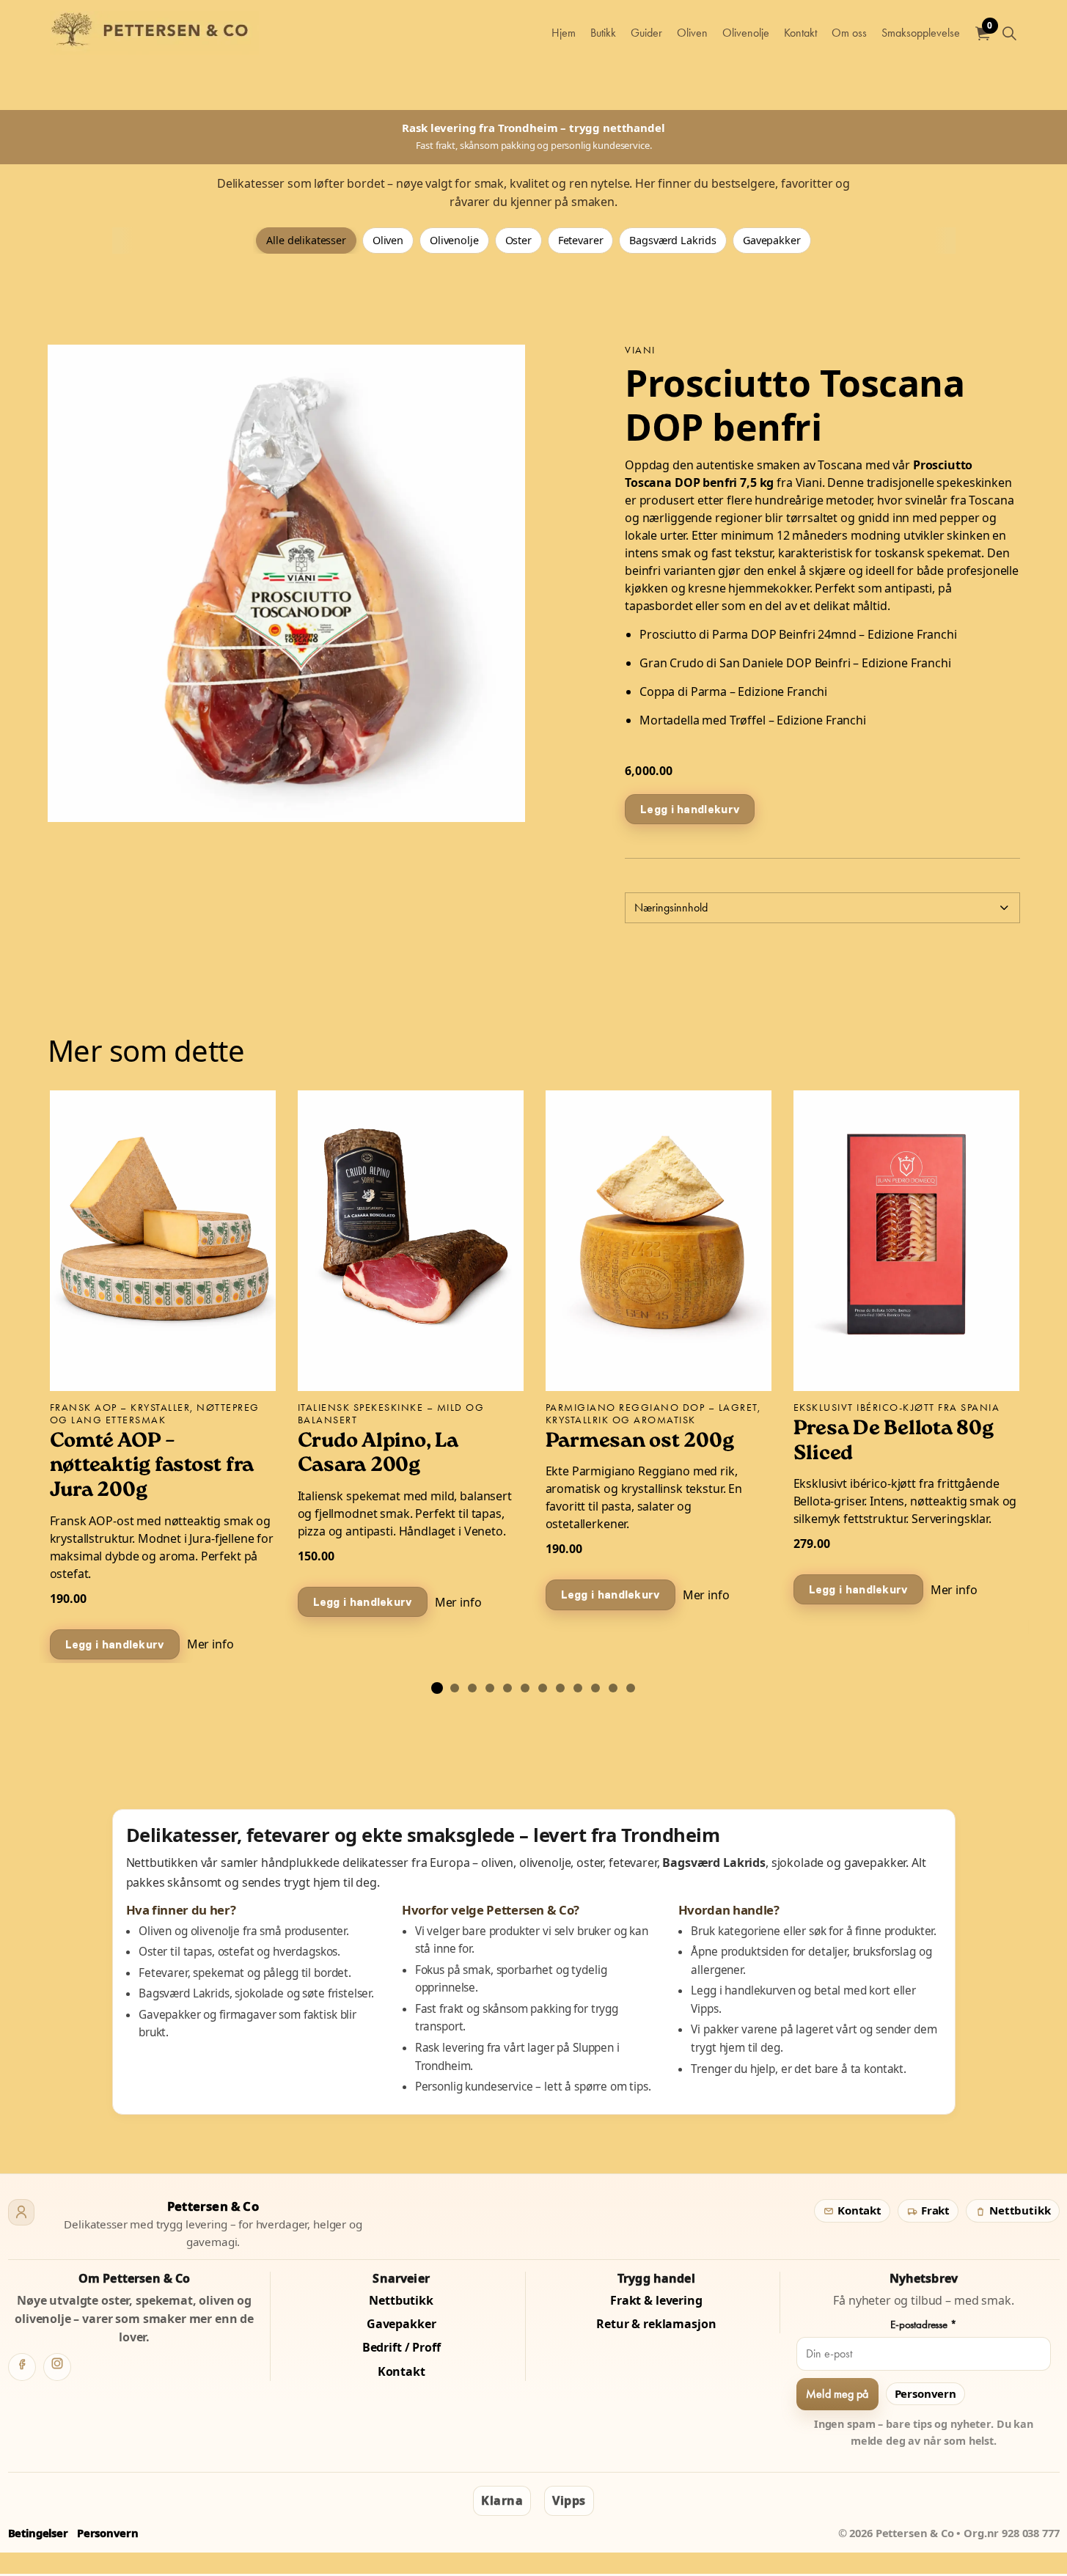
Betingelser (38, 2533)
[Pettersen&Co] (155, 33)
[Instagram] (57, 2367)
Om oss (849, 33)
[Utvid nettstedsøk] (1010, 33)
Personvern (926, 2393)
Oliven (692, 33)
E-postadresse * (924, 2324)
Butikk (603, 33)
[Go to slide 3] (472, 1688)
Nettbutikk (1018, 2210)
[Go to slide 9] (578, 1688)
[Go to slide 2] (455, 1688)
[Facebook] (22, 2367)
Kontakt (800, 33)
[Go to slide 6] (525, 1688)
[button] (286, 583)
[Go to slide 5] (507, 1688)
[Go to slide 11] (613, 1688)
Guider (646, 33)
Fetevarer (581, 240)
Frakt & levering (656, 2300)
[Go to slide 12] (631, 1688)
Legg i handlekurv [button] (690, 808)
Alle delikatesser (306, 240)
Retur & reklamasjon (656, 2324)
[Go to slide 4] (490, 1688)
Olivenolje (746, 33)
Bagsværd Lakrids (673, 240)
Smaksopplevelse (921, 33)
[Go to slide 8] (560, 1688)
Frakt (934, 2210)
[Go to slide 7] (543, 1688)
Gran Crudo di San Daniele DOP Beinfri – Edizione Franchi (795, 662)
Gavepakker (772, 240)
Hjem (564, 33)
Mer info (210, 1644)
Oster (518, 240)
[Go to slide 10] (595, 1688)
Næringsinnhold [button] (671, 907)
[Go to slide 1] (437, 1688)
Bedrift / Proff (401, 2347)
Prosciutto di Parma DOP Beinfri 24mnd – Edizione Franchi (798, 634)
